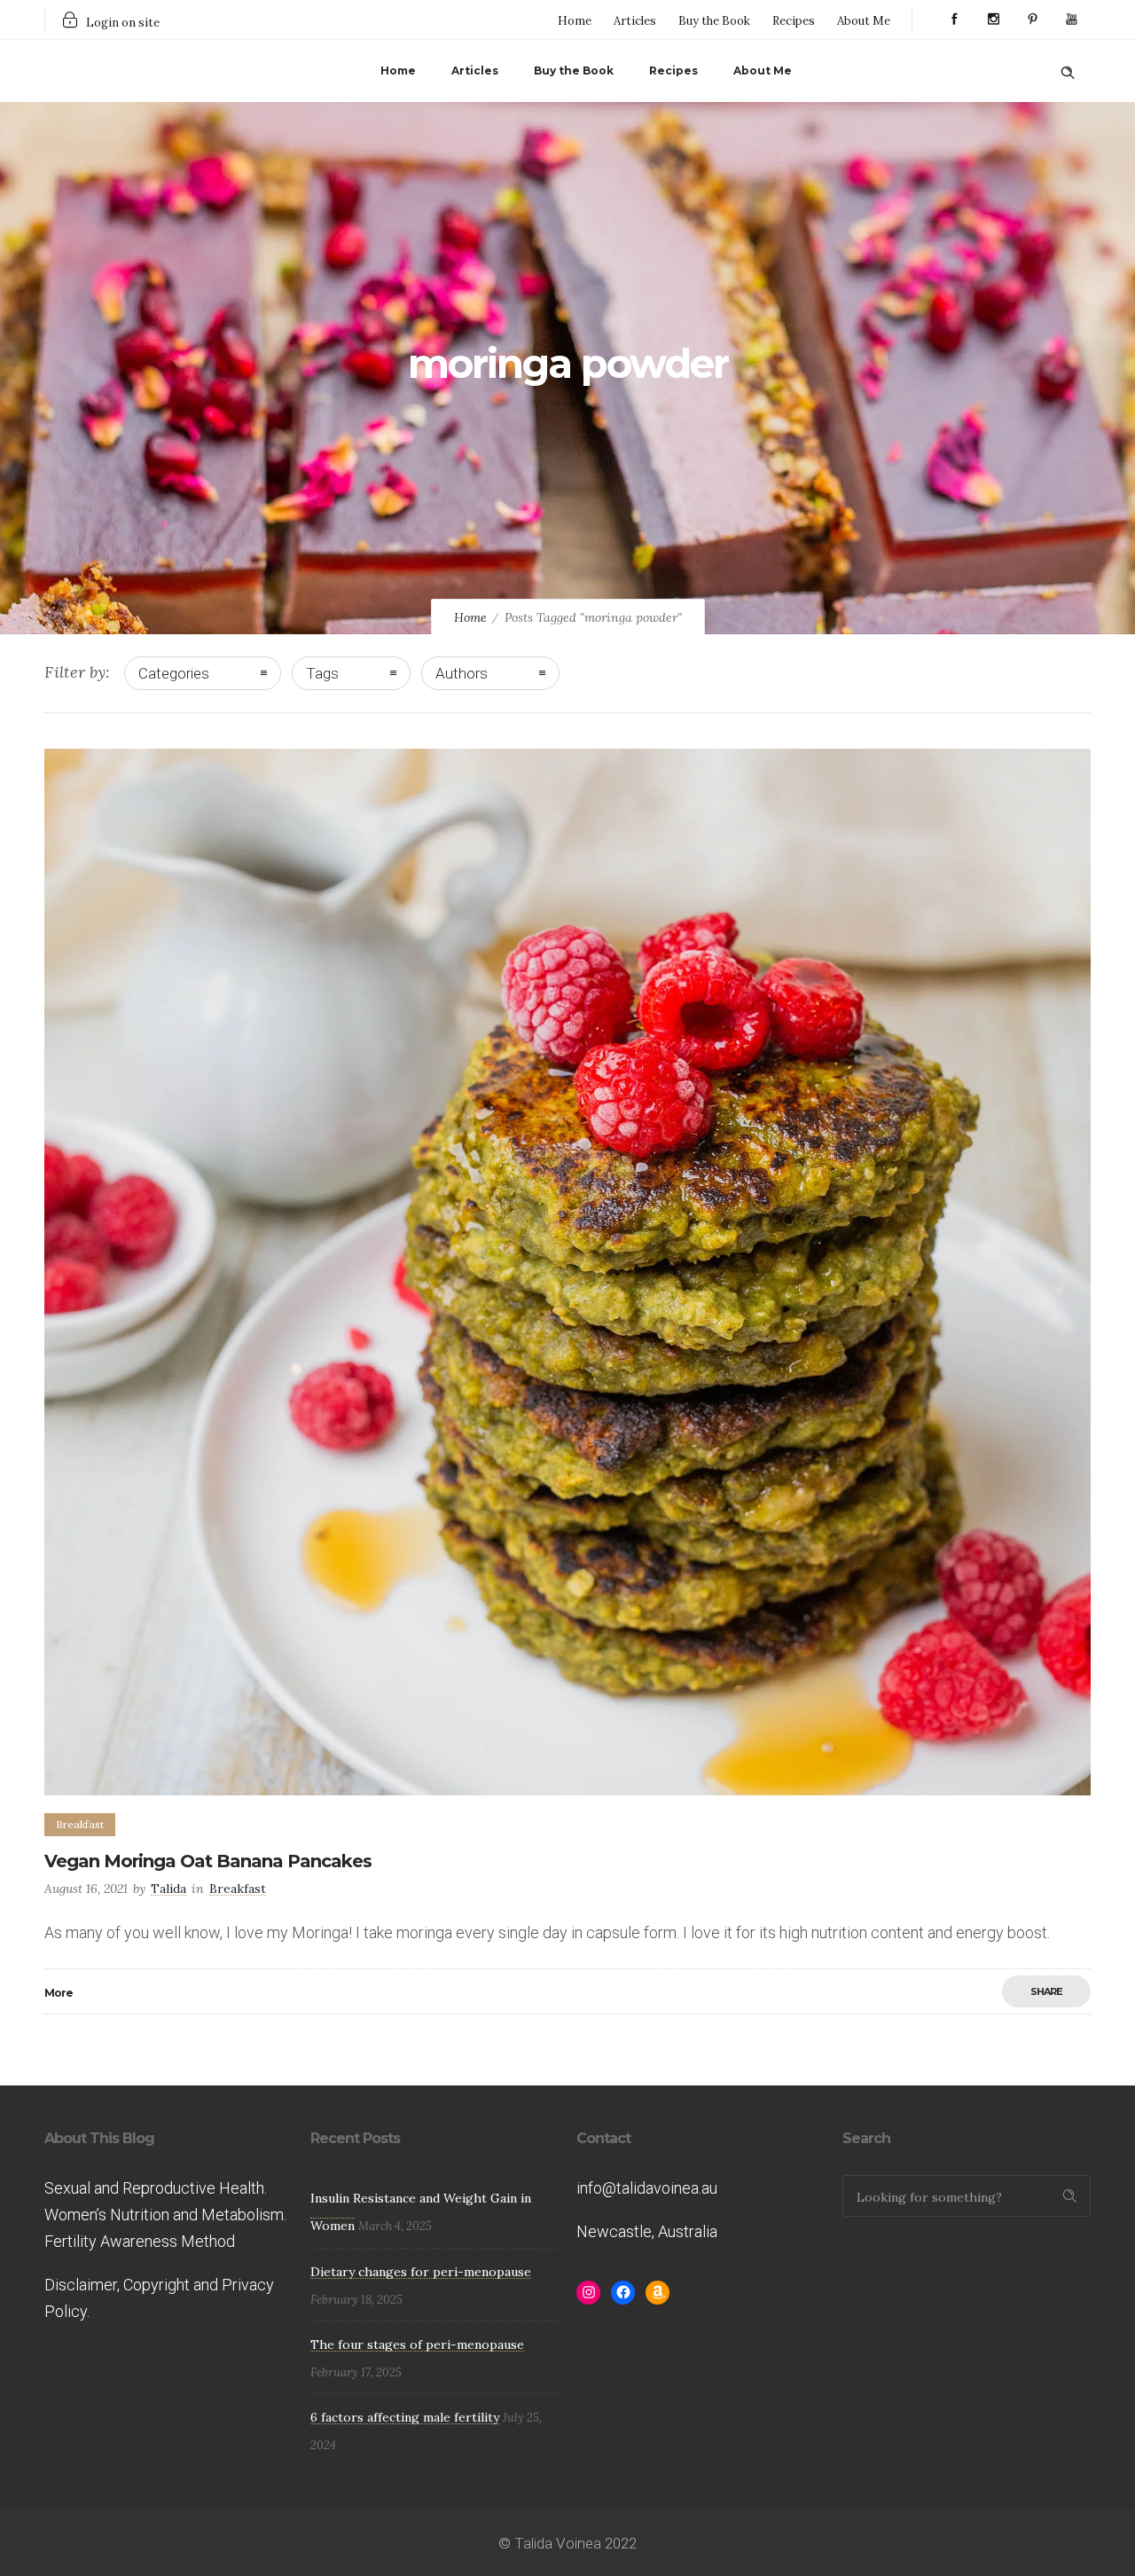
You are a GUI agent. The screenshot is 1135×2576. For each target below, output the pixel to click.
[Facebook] (954, 20)
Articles (635, 21)
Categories (174, 673)
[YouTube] (1071, 20)
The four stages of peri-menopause (417, 2344)
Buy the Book (714, 21)
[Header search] (1068, 69)
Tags (322, 673)
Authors (462, 673)
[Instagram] (993, 20)
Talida (168, 1889)
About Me (864, 21)
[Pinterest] (1032, 20)
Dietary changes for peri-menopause (421, 2272)
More (59, 1993)
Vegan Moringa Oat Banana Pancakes (208, 1861)
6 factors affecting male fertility (405, 2417)
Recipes (794, 21)
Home (575, 21)
